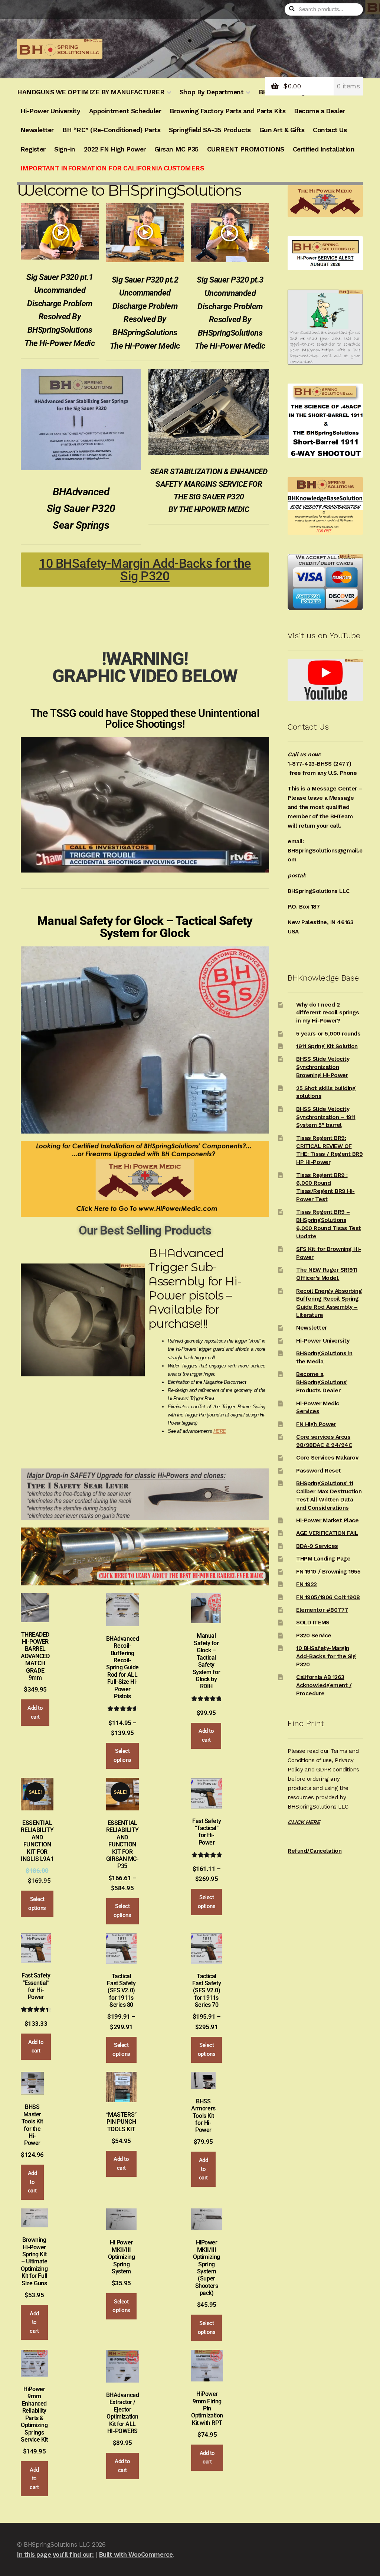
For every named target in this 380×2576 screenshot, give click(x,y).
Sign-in (65, 149)
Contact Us (330, 130)
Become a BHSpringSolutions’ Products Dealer (322, 1382)
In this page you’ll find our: (55, 2554)
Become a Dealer (320, 111)
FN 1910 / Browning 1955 (328, 1572)
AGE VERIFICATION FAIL (327, 1533)
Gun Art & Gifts (282, 130)
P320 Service (314, 1636)
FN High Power (316, 1424)
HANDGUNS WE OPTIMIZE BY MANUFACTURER (91, 92)
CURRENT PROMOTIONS (246, 149)
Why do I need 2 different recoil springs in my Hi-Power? (327, 1013)
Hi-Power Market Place (327, 1520)
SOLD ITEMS (313, 1623)
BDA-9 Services (317, 1546)
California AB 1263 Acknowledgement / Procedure (324, 1685)
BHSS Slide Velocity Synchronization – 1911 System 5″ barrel (326, 1117)
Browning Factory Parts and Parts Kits (227, 111)
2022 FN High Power (115, 149)
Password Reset (318, 1471)
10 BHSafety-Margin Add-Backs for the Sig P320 (326, 1656)
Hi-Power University (50, 111)
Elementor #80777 (322, 1610)
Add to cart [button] (35, 1712)
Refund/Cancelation (315, 1851)
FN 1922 (307, 1584)
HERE (220, 1431)
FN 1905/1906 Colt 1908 (328, 1597)
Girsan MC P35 (176, 149)
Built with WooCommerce (136, 2554)
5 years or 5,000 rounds (328, 1034)
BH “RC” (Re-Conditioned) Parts (111, 130)
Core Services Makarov (327, 1458)
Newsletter (37, 130)
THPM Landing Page (323, 1559)
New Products (335, 92)
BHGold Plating (282, 92)
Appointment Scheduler (125, 111)
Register (33, 149)
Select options (122, 1755)
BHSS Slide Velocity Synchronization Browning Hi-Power (323, 1067)
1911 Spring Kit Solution (327, 1046)
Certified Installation (324, 149)
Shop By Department (212, 92)
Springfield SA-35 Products (210, 130)
